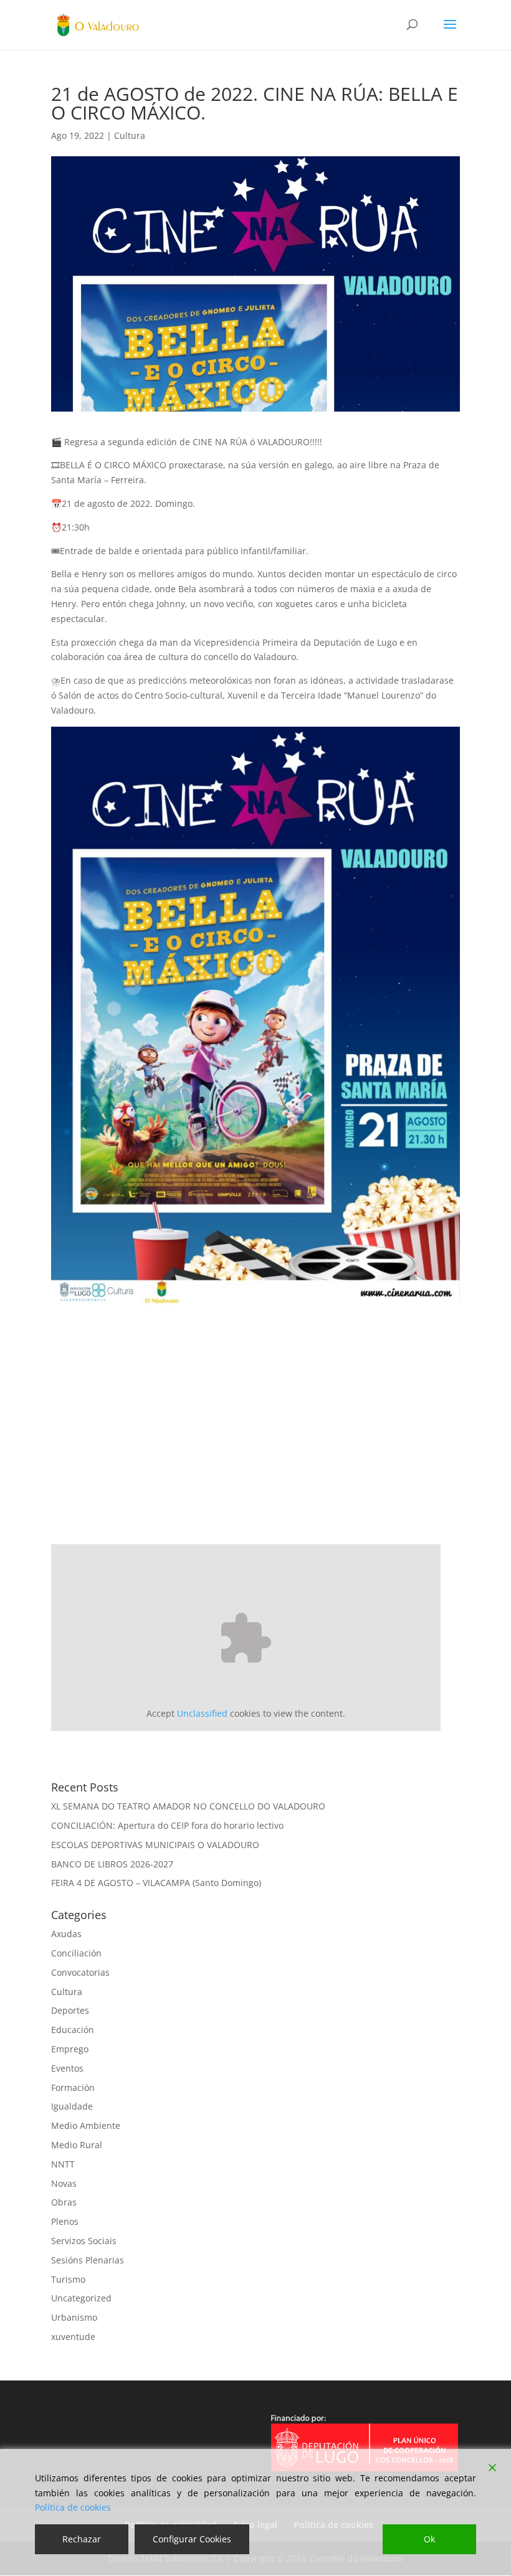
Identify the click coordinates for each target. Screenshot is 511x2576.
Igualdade (72, 2106)
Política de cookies (73, 2507)
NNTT (63, 2164)
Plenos (65, 2221)
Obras (64, 2202)
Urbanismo (74, 2317)
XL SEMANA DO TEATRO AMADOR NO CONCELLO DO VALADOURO (188, 1806)
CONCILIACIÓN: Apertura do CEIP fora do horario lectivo (167, 1825)
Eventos (67, 2068)
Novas (64, 2183)
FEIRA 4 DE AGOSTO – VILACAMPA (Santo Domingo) (156, 1883)
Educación (73, 2030)
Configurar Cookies (192, 2539)
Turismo (68, 2279)
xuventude (73, 2337)
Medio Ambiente (86, 2125)
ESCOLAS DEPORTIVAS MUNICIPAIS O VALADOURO (155, 1845)
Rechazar (82, 2539)
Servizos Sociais (84, 2241)
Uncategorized (81, 2298)
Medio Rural (77, 2145)
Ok (429, 2539)
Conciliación (76, 1953)
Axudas (66, 1934)
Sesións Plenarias (88, 2260)
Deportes (70, 2010)
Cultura (130, 135)
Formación (73, 2088)
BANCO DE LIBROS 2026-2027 (112, 1864)
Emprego (70, 2049)
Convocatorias (80, 1972)
